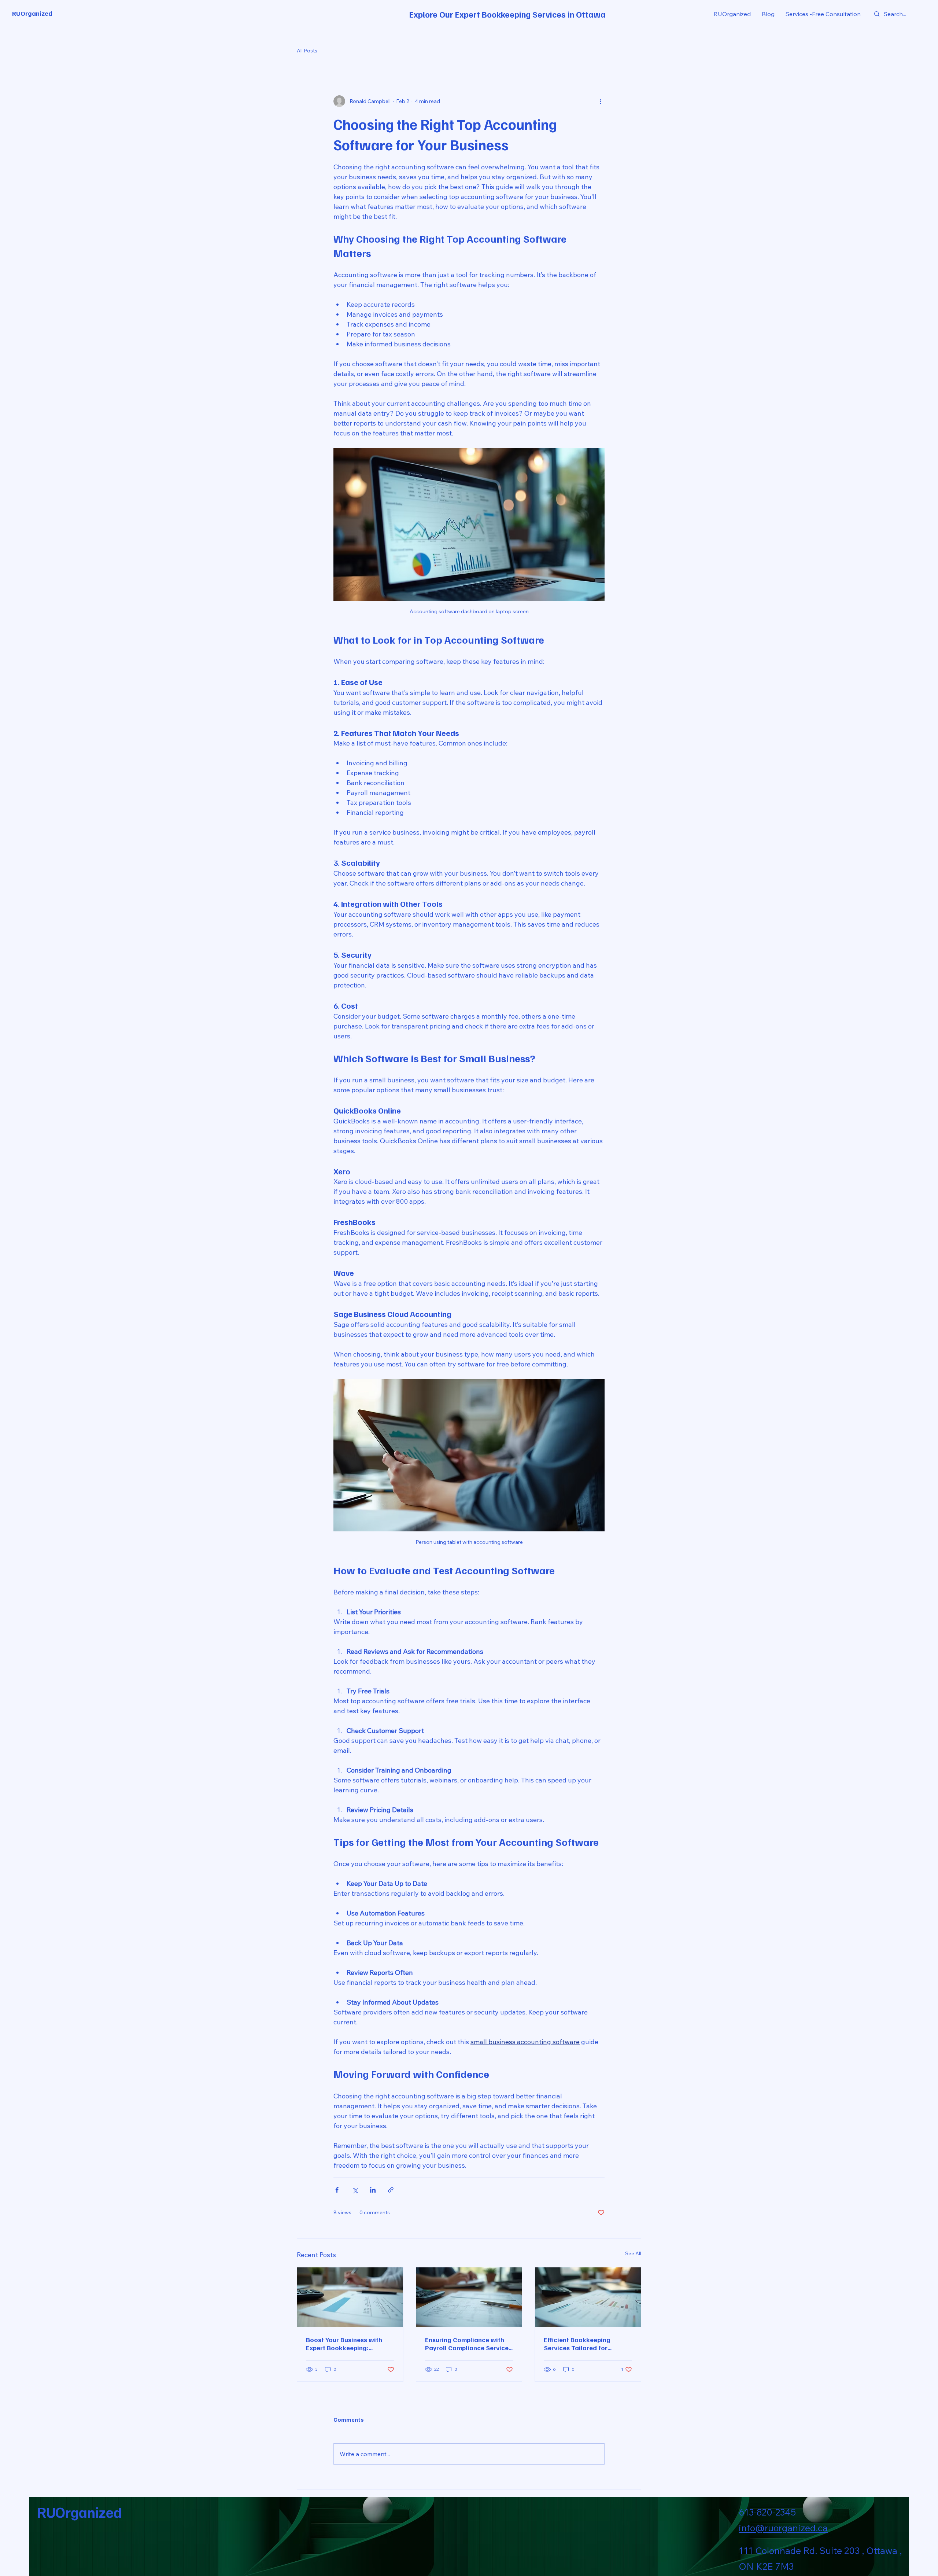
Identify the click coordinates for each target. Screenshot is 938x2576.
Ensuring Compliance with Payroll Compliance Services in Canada (468, 2344)
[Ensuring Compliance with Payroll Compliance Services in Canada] (469, 2297)
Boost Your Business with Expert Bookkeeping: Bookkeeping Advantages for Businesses (345, 2344)
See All (633, 2253)
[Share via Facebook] (337, 2190)
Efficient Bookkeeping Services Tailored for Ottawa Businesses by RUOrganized (577, 2344)
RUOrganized (32, 13)
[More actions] (600, 101)
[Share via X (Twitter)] (355, 2190)
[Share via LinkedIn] (373, 2190)
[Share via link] (391, 2190)
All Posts (307, 51)
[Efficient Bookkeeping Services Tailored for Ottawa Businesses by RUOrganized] (588, 2297)
